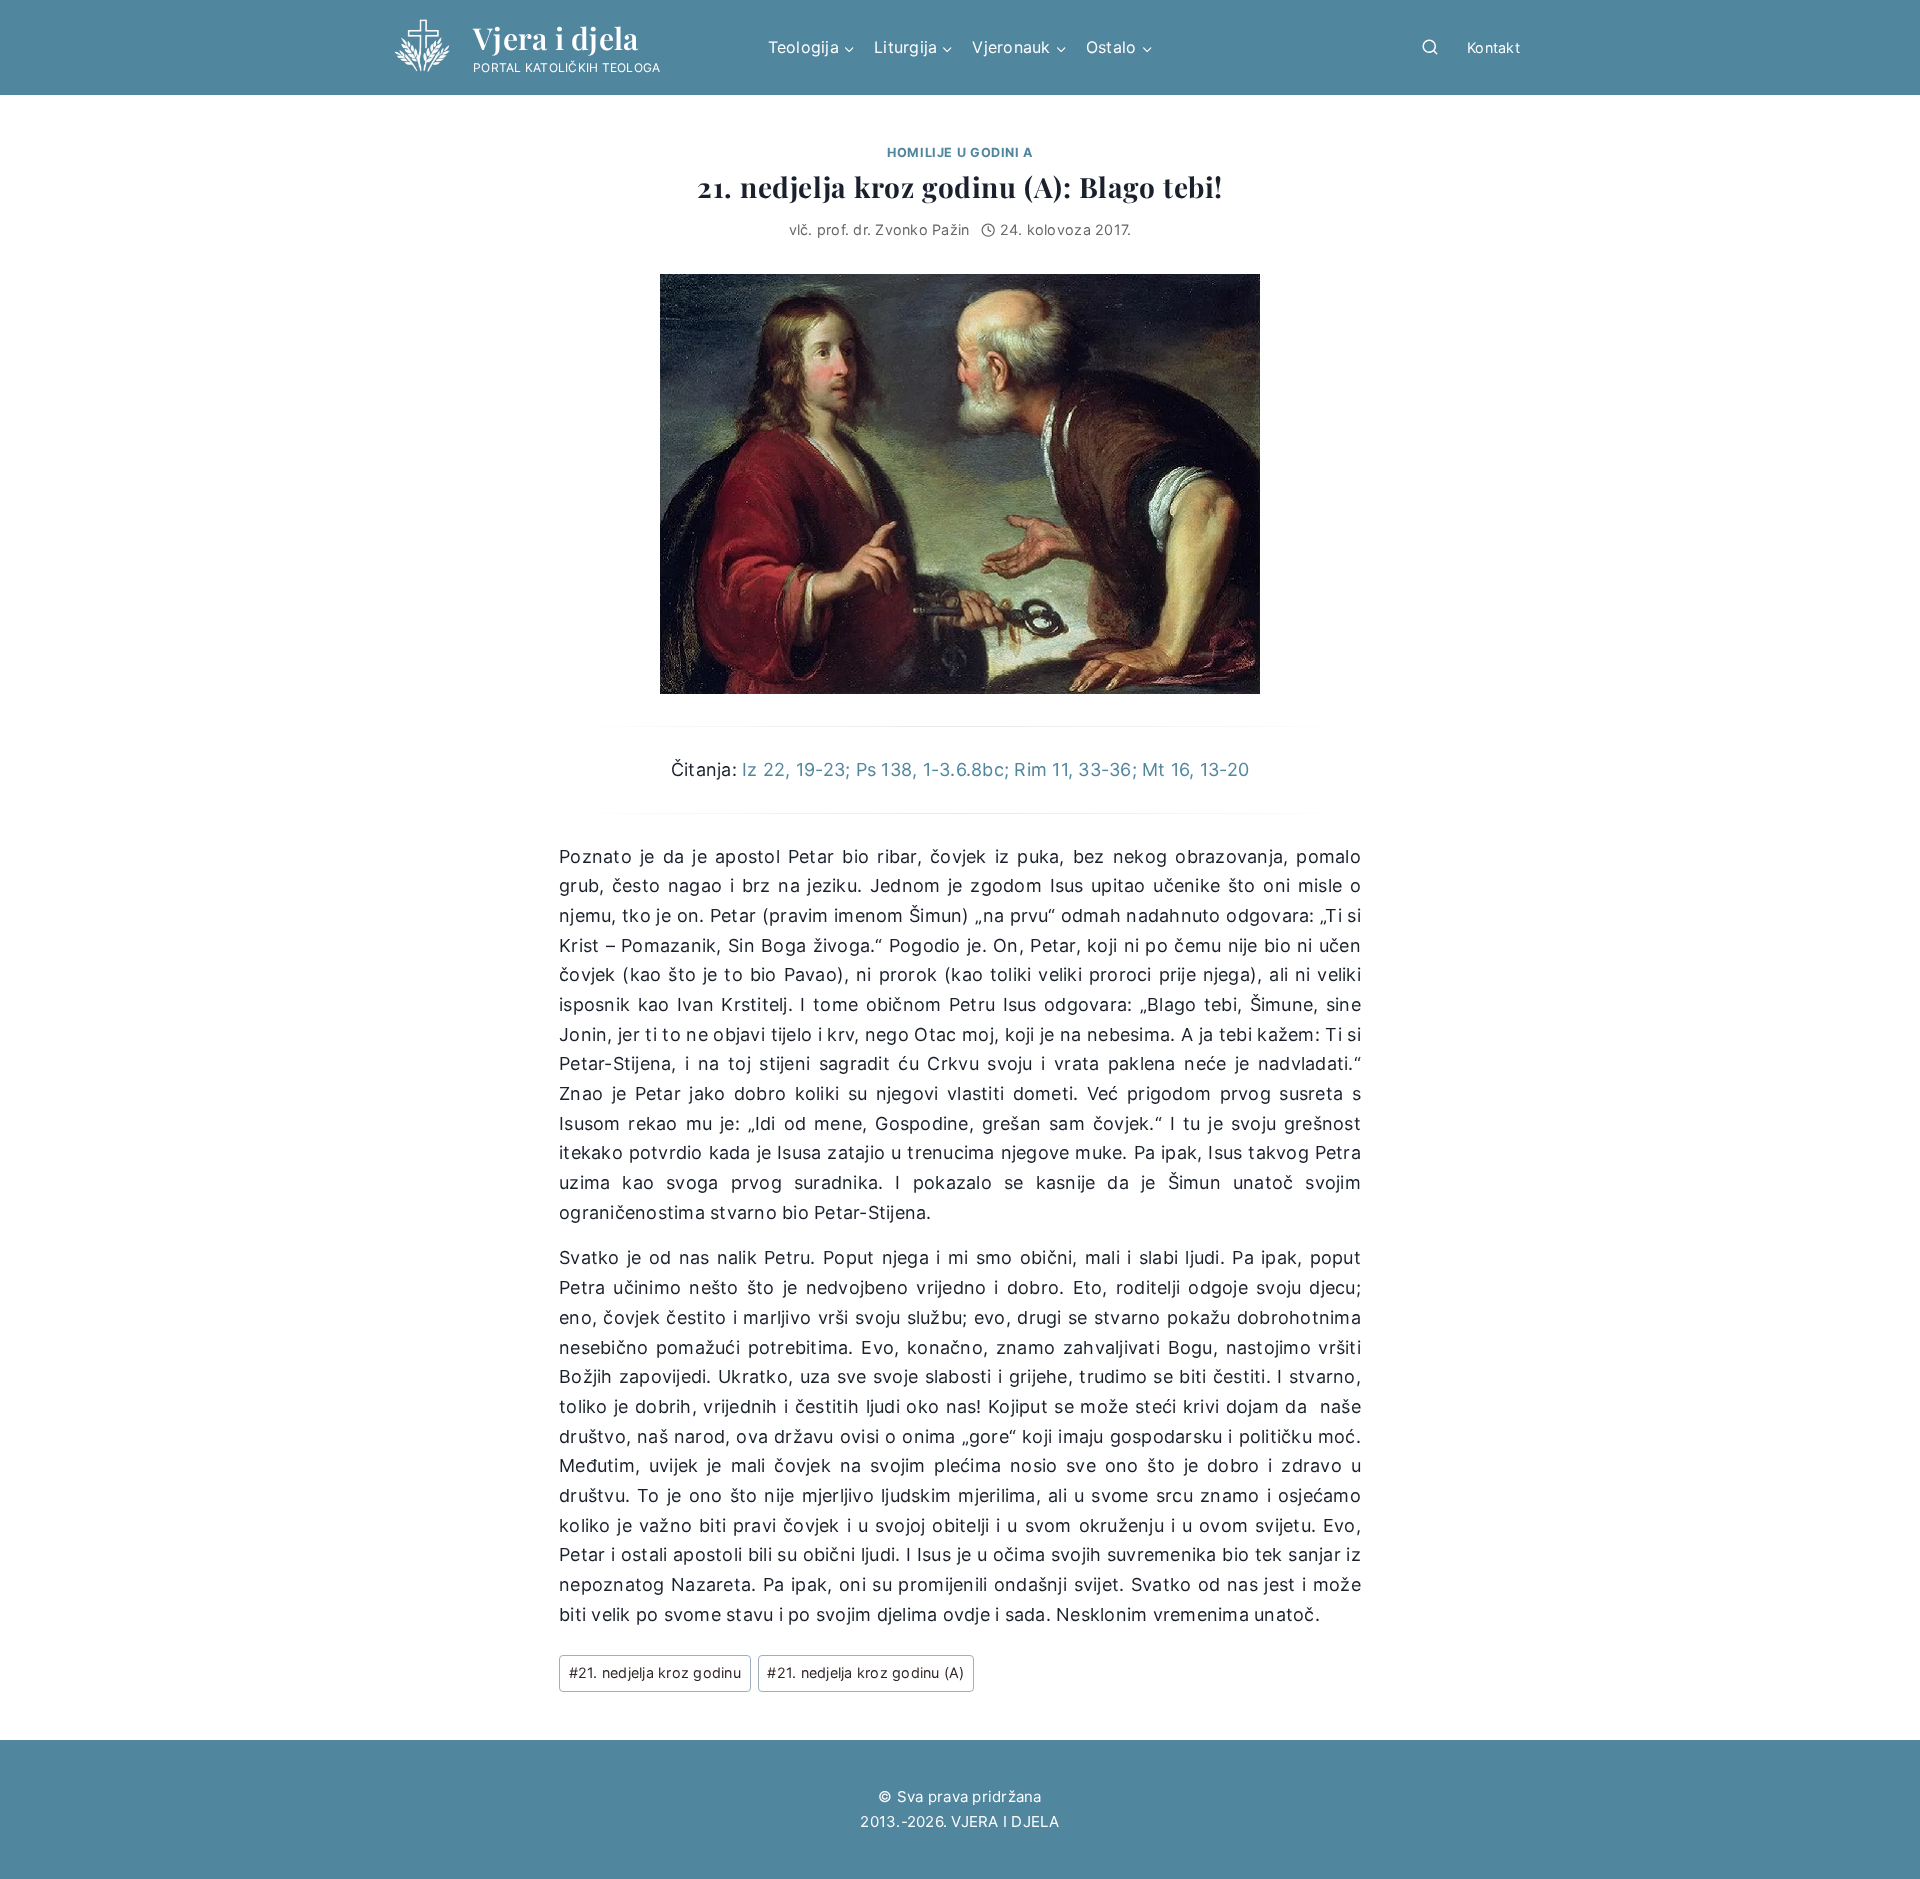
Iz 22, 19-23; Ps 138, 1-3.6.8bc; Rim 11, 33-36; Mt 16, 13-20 (995, 769)
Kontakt (1493, 47)
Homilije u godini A (960, 152)
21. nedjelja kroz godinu (655, 1672)
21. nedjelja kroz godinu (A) (865, 1672)
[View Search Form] (1430, 48)
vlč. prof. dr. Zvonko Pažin (879, 229)
